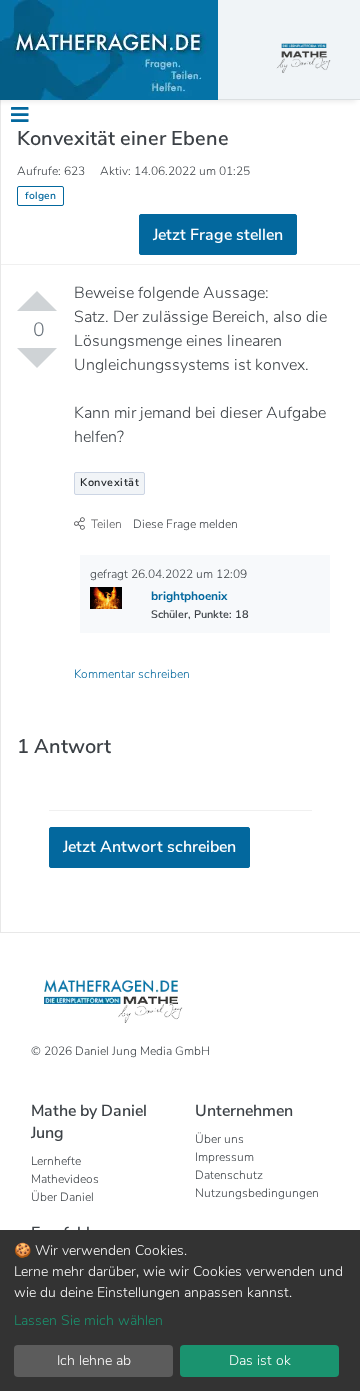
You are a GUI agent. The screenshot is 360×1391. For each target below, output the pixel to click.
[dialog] (180, 1310)
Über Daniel (62, 1197)
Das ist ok (260, 1360)
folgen (40, 195)
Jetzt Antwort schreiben (149, 847)
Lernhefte (56, 1161)
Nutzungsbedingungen (257, 1193)
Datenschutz (229, 1175)
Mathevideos (65, 1179)
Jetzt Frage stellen (218, 235)
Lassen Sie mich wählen (88, 1320)
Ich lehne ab (94, 1360)
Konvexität (109, 482)
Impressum (224, 1157)
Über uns (219, 1139)
